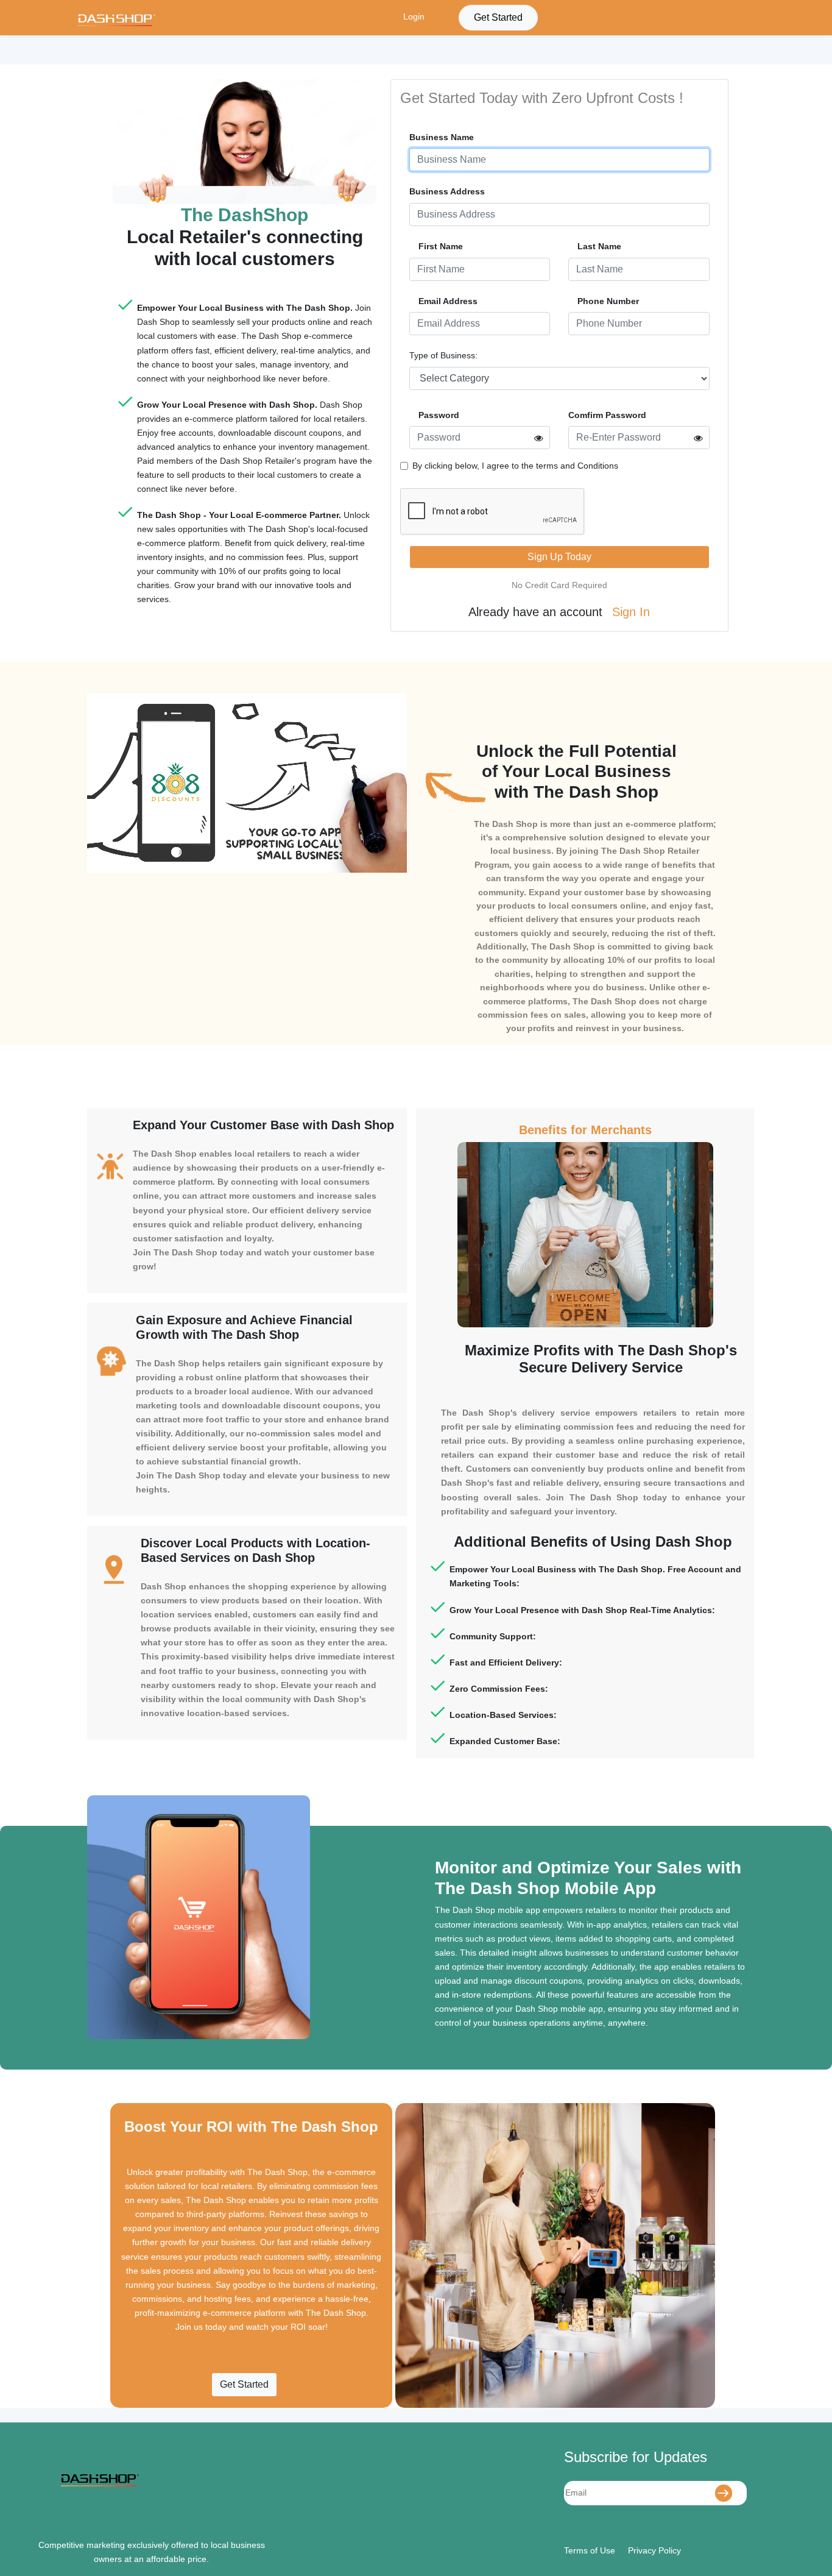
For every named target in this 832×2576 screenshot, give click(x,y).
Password (439, 415)
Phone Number (608, 301)
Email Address (448, 301)
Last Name (599, 246)
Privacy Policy (654, 2550)
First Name (441, 246)
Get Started (498, 17)
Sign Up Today (559, 557)
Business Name (442, 137)
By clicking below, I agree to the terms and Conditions (515, 466)
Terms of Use (590, 2550)
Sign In (631, 612)
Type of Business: (443, 355)
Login (414, 16)
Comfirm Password (607, 415)
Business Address (447, 191)
